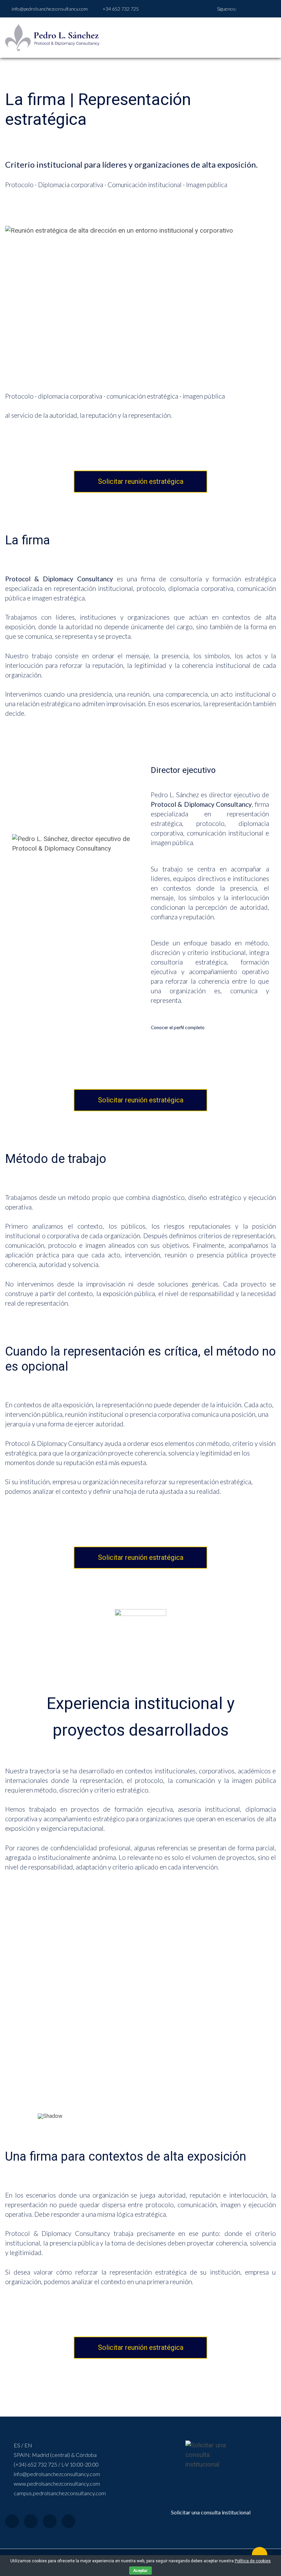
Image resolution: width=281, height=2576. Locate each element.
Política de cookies (253, 2561)
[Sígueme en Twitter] (267, 9)
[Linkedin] (69, 2521)
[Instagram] (50, 2521)
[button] (48, 2011)
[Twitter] (31, 2521)
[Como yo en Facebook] (241, 9)
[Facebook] (12, 2521)
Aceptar (140, 2570)
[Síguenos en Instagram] (259, 9)
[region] (140, 2015)
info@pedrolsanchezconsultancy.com (50, 9)
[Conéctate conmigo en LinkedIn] (250, 9)
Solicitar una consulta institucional (211, 2512)
